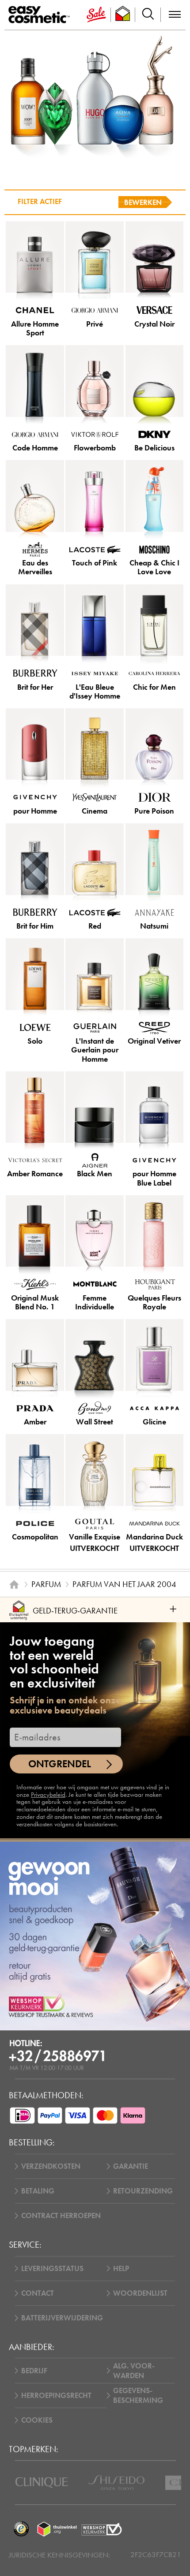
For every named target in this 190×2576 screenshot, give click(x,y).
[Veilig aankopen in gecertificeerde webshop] (102, 2529)
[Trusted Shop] (123, 15)
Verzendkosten (51, 2166)
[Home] (14, 1584)
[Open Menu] (41, 15)
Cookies (37, 2420)
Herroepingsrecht (56, 2395)
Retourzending (143, 2191)
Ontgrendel (60, 1764)
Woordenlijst (140, 2293)
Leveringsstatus (52, 2268)
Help (121, 2268)
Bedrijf (34, 2371)
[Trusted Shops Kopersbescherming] (21, 2529)
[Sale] (96, 15)
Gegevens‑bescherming (138, 2395)
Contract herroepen (61, 2215)
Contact (38, 2293)
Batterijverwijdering (62, 2318)
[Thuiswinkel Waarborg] (57, 2529)
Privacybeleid (48, 1795)
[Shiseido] (116, 2483)
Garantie (131, 2166)
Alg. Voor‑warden (134, 2371)
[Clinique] (42, 2483)
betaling (38, 2191)
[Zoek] (148, 15)
